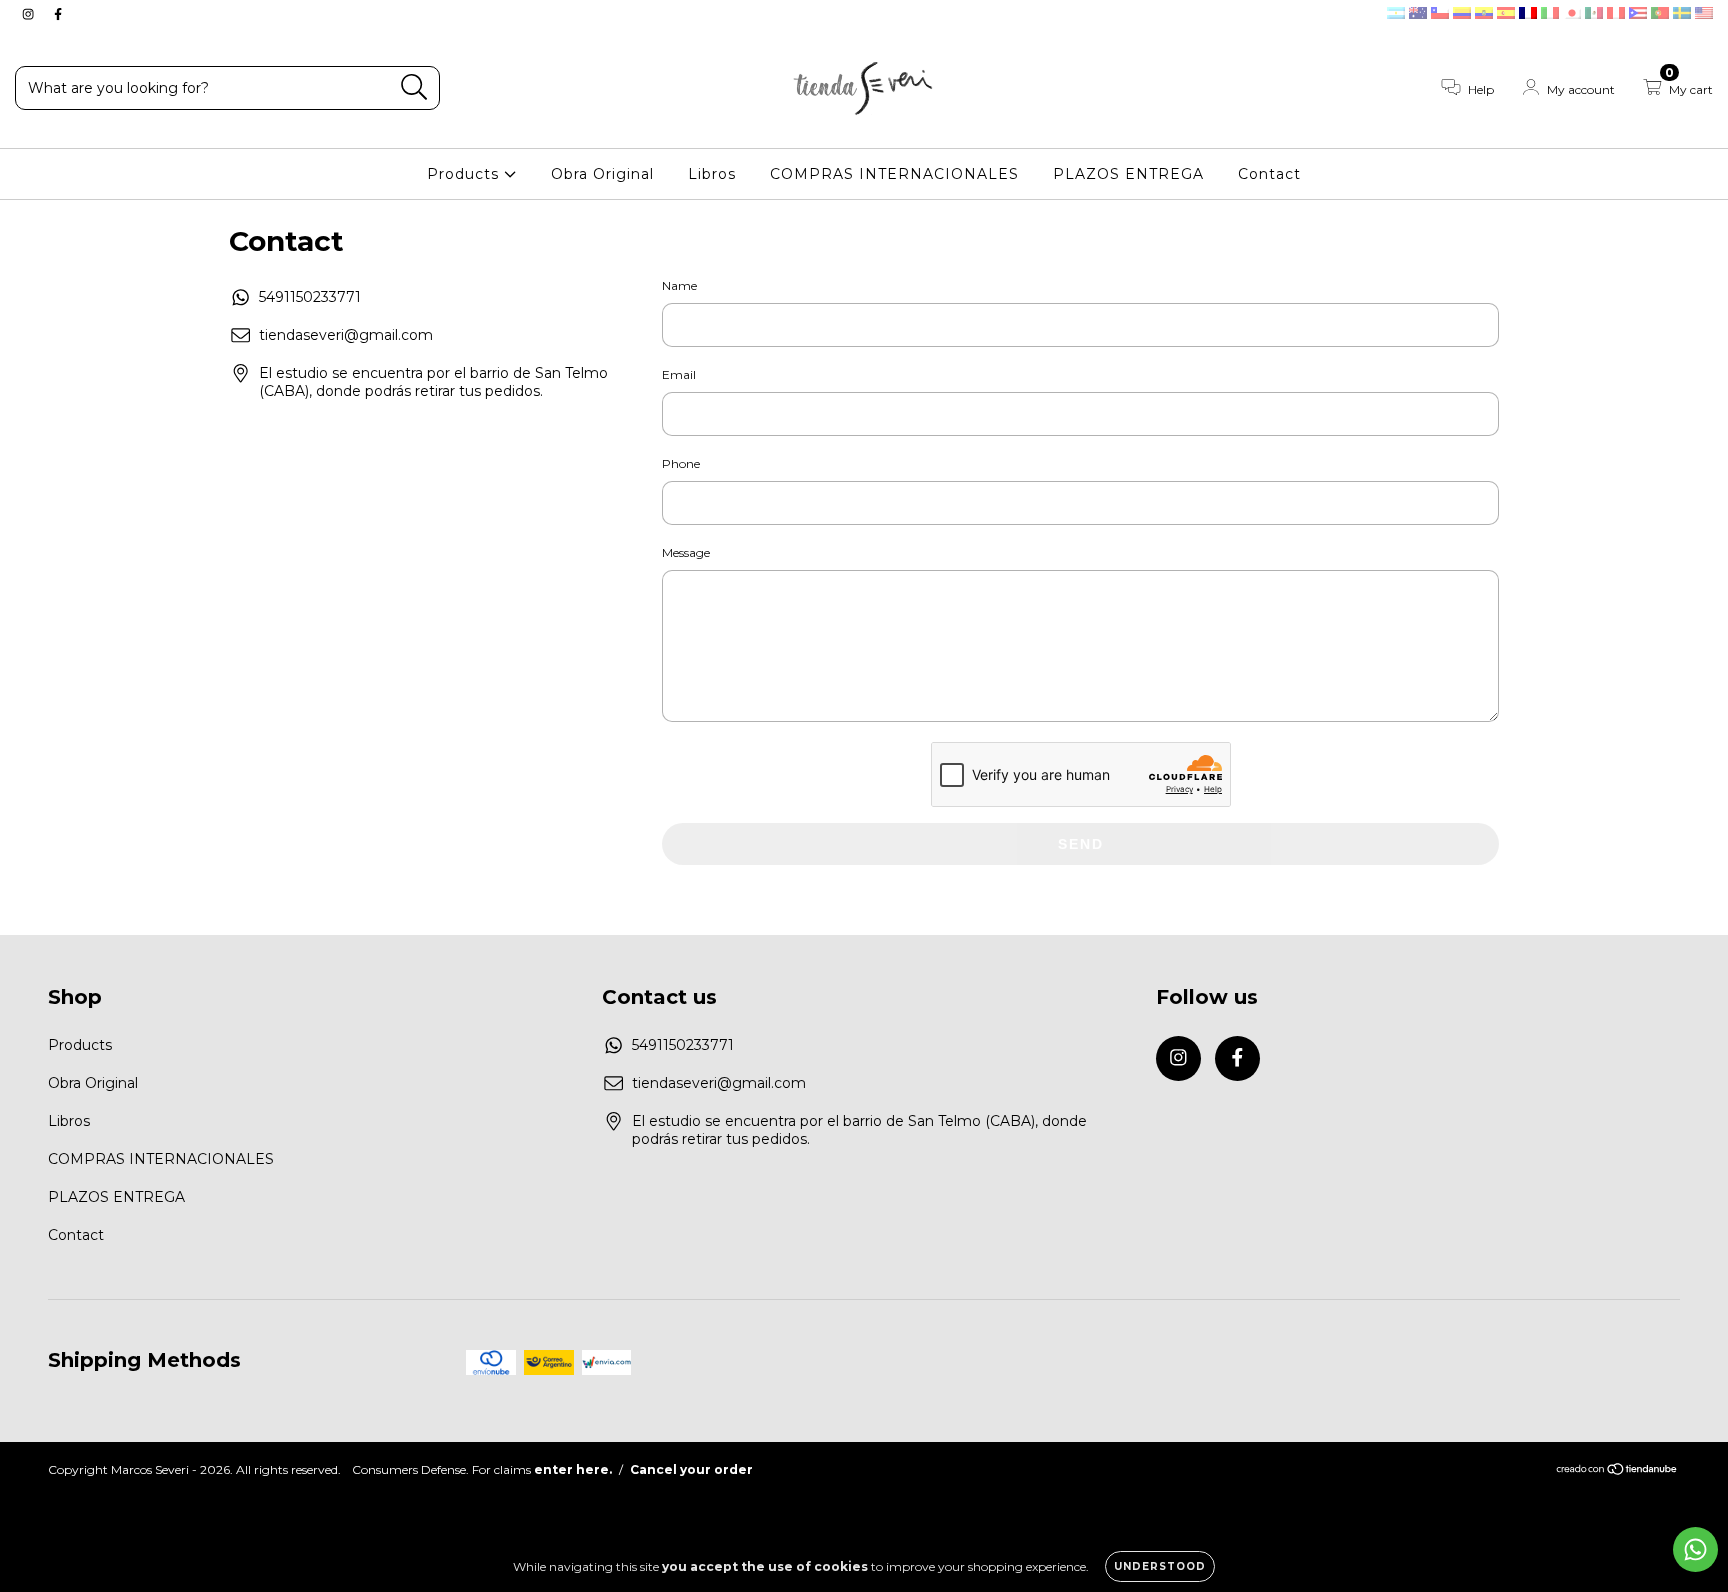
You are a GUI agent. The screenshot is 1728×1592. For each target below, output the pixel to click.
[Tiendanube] (1617, 1471)
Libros (712, 174)
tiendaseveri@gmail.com (346, 335)
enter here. (573, 1469)
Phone (681, 463)
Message (686, 552)
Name (679, 285)
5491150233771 (310, 297)
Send (1081, 844)
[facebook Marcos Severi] (58, 14)
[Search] (414, 87)
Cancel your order (691, 1469)
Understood (1160, 1566)
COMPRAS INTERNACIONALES (894, 174)
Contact (1269, 174)
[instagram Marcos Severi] (30, 14)
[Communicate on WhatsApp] (1695, 1549)
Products (465, 174)
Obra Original (602, 174)
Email (679, 374)
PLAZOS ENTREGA (1128, 174)
